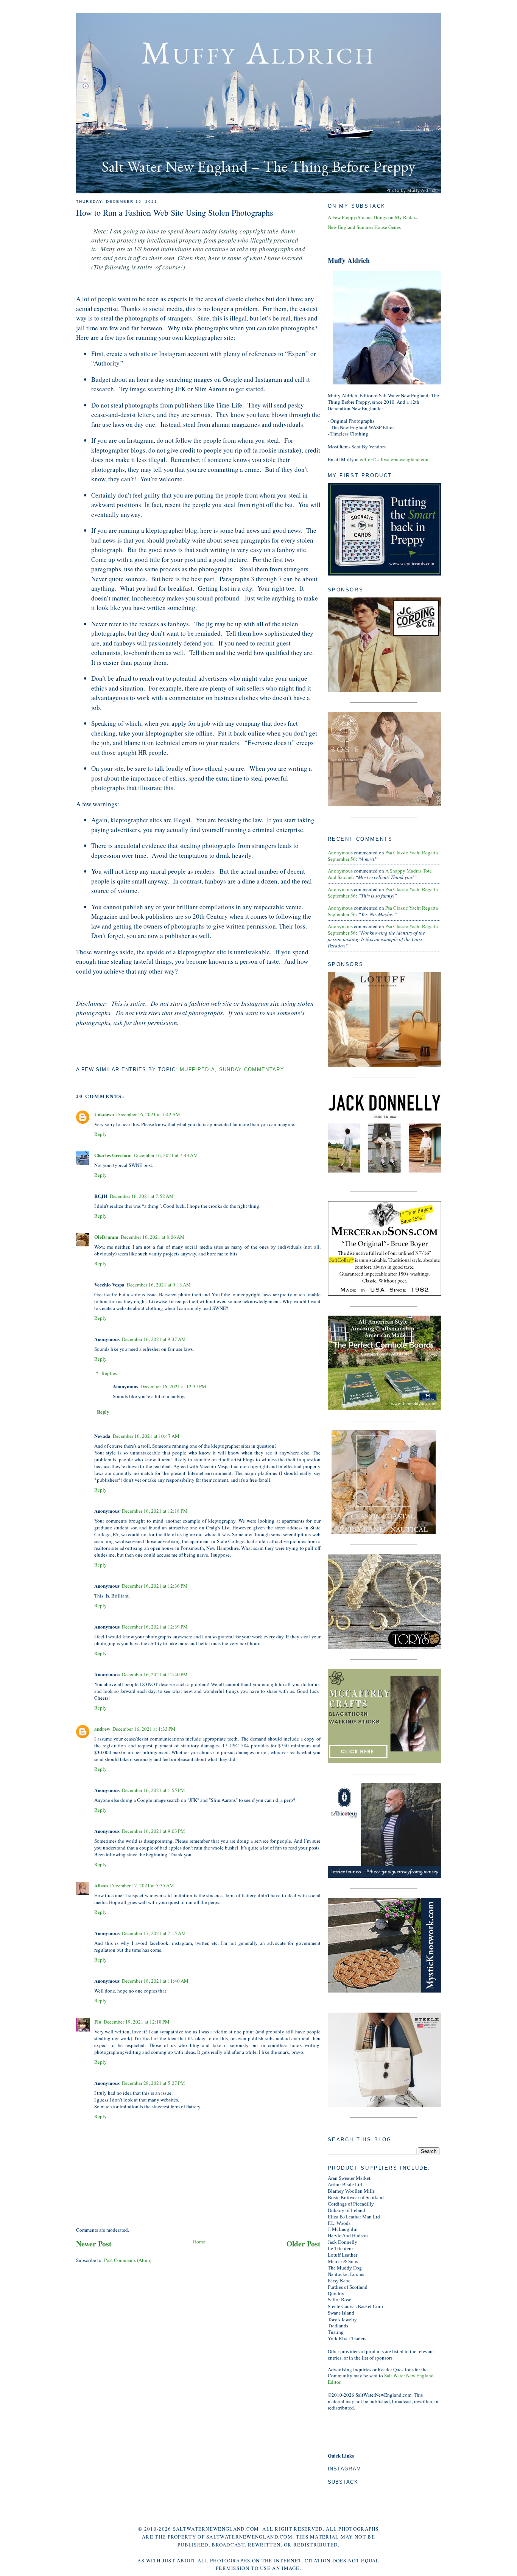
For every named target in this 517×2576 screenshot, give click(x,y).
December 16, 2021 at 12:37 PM (173, 1386)
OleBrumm (106, 1237)
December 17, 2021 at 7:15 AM (154, 1933)
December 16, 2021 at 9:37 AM (154, 1339)
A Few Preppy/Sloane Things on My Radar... (373, 217)
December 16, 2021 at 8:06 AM (153, 1237)
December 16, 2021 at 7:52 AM (142, 1196)
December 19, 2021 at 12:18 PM (137, 2022)
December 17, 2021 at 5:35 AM (142, 1885)
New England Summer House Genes (364, 227)
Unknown (104, 1114)
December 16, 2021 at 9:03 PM (153, 1831)
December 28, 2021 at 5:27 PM (153, 2083)
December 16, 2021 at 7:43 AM (166, 1155)
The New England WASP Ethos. (363, 427)
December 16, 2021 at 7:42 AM (148, 1114)
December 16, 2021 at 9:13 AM (159, 1285)
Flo (98, 2021)
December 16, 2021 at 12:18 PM (155, 1511)
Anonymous (340, 852)
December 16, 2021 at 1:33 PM (144, 1729)
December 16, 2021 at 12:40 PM (155, 1674)
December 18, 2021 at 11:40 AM (155, 1981)
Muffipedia (197, 1069)
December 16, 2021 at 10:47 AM (146, 1436)
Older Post (304, 2244)
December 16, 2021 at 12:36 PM (155, 1586)
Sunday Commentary (252, 1069)
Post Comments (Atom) (128, 2260)
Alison (101, 1885)
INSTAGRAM (345, 2469)
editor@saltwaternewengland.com (395, 459)
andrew (102, 1729)
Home (199, 2242)
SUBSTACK (343, 2482)
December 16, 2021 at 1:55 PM (153, 1790)
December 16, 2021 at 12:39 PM (155, 1627)
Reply (100, 1134)
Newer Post (94, 2244)
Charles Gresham (113, 1155)
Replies (109, 1373)
